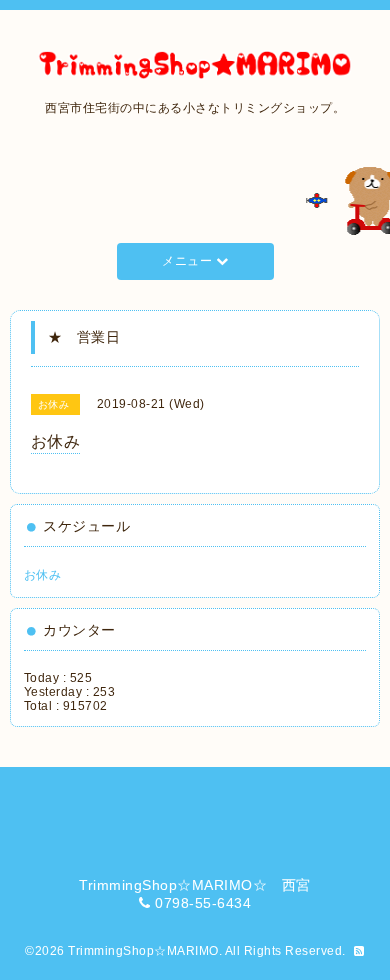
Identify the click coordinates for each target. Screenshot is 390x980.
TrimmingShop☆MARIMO (143, 951)
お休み (43, 575)
